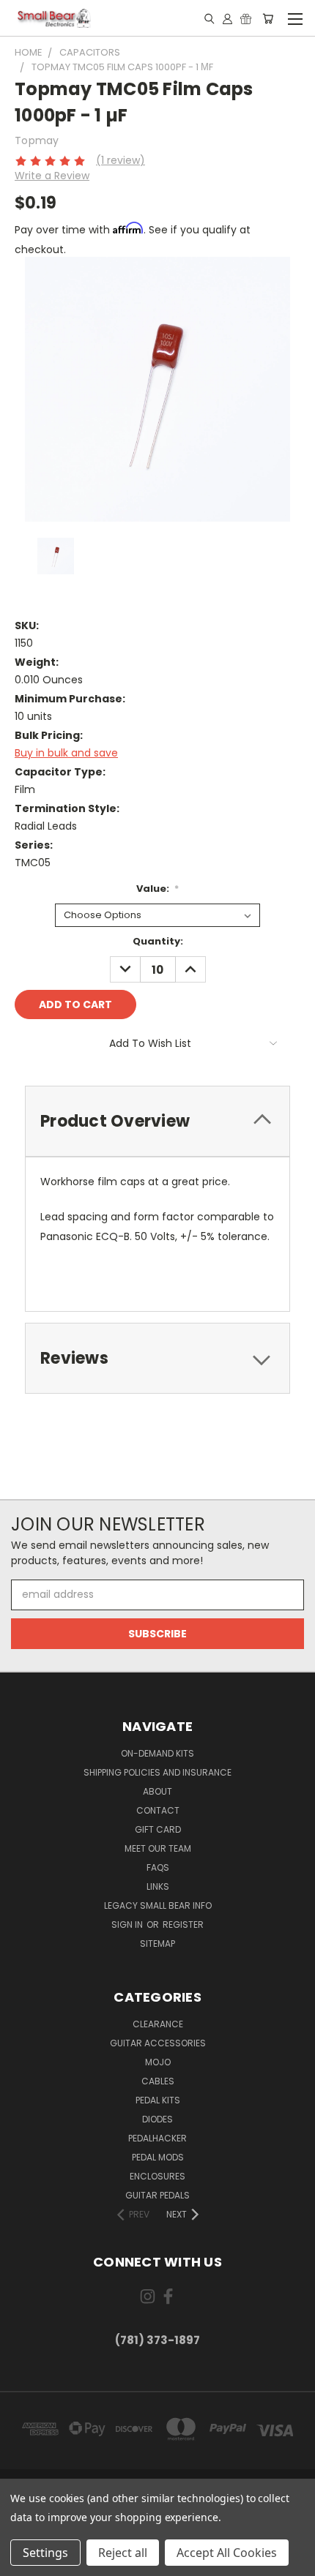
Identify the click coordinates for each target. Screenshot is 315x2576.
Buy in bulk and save (66, 753)
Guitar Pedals (157, 2195)
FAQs (158, 1867)
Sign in (128, 1925)
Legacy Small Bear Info (158, 1905)
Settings (45, 2553)
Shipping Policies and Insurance (157, 1772)
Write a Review (52, 176)
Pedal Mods (158, 2157)
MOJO (158, 2062)
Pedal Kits (158, 2100)
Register (183, 1925)
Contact (158, 1810)
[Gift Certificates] (246, 18)
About (157, 1791)
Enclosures (157, 2176)
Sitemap (157, 1944)
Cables (158, 2081)
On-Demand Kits (157, 1753)
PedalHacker (157, 2138)
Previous (23, 2561)
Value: (158, 889)
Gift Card (158, 1829)
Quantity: (158, 941)
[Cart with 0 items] (268, 18)
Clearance (158, 2024)
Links (158, 1886)
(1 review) (121, 160)
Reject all (123, 2553)
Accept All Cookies (227, 2553)
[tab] (157, 1121)
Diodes (157, 2119)
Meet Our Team (158, 1848)
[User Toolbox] (227, 18)
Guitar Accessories (158, 2043)
